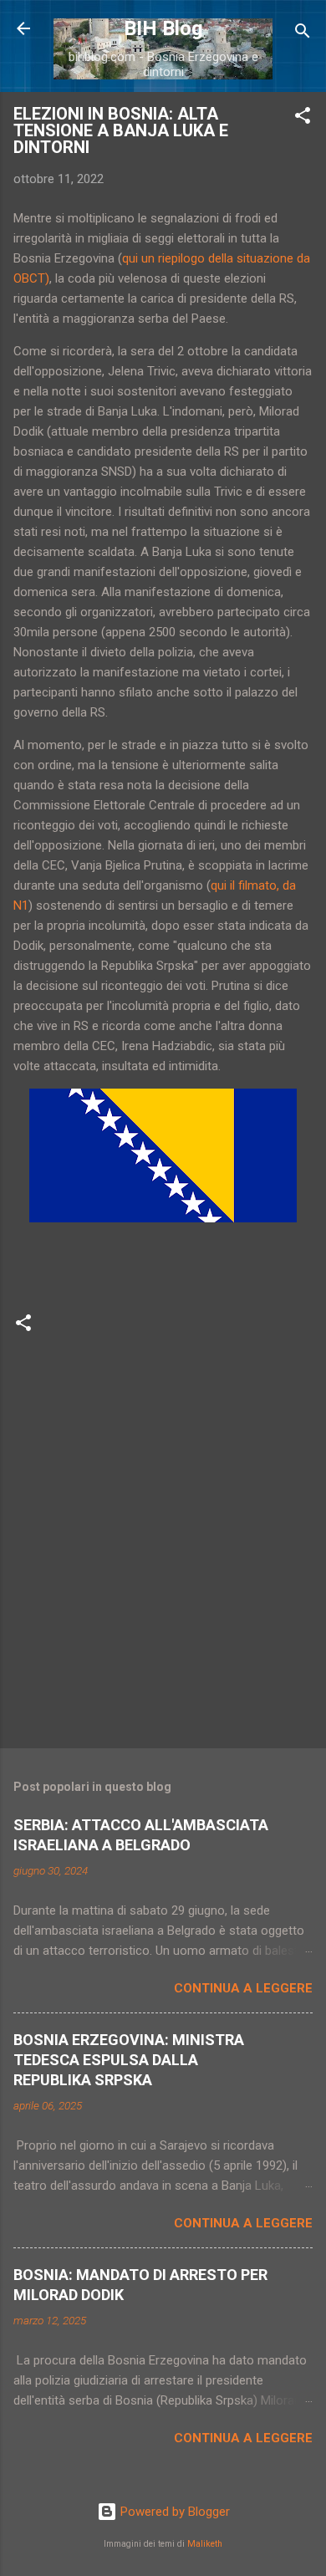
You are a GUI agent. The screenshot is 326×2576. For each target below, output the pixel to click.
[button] (303, 118)
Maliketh (205, 2544)
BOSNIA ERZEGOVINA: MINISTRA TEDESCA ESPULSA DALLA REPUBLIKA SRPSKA (129, 2060)
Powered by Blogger (173, 2512)
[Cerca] (303, 34)
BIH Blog (163, 28)
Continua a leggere (243, 1988)
